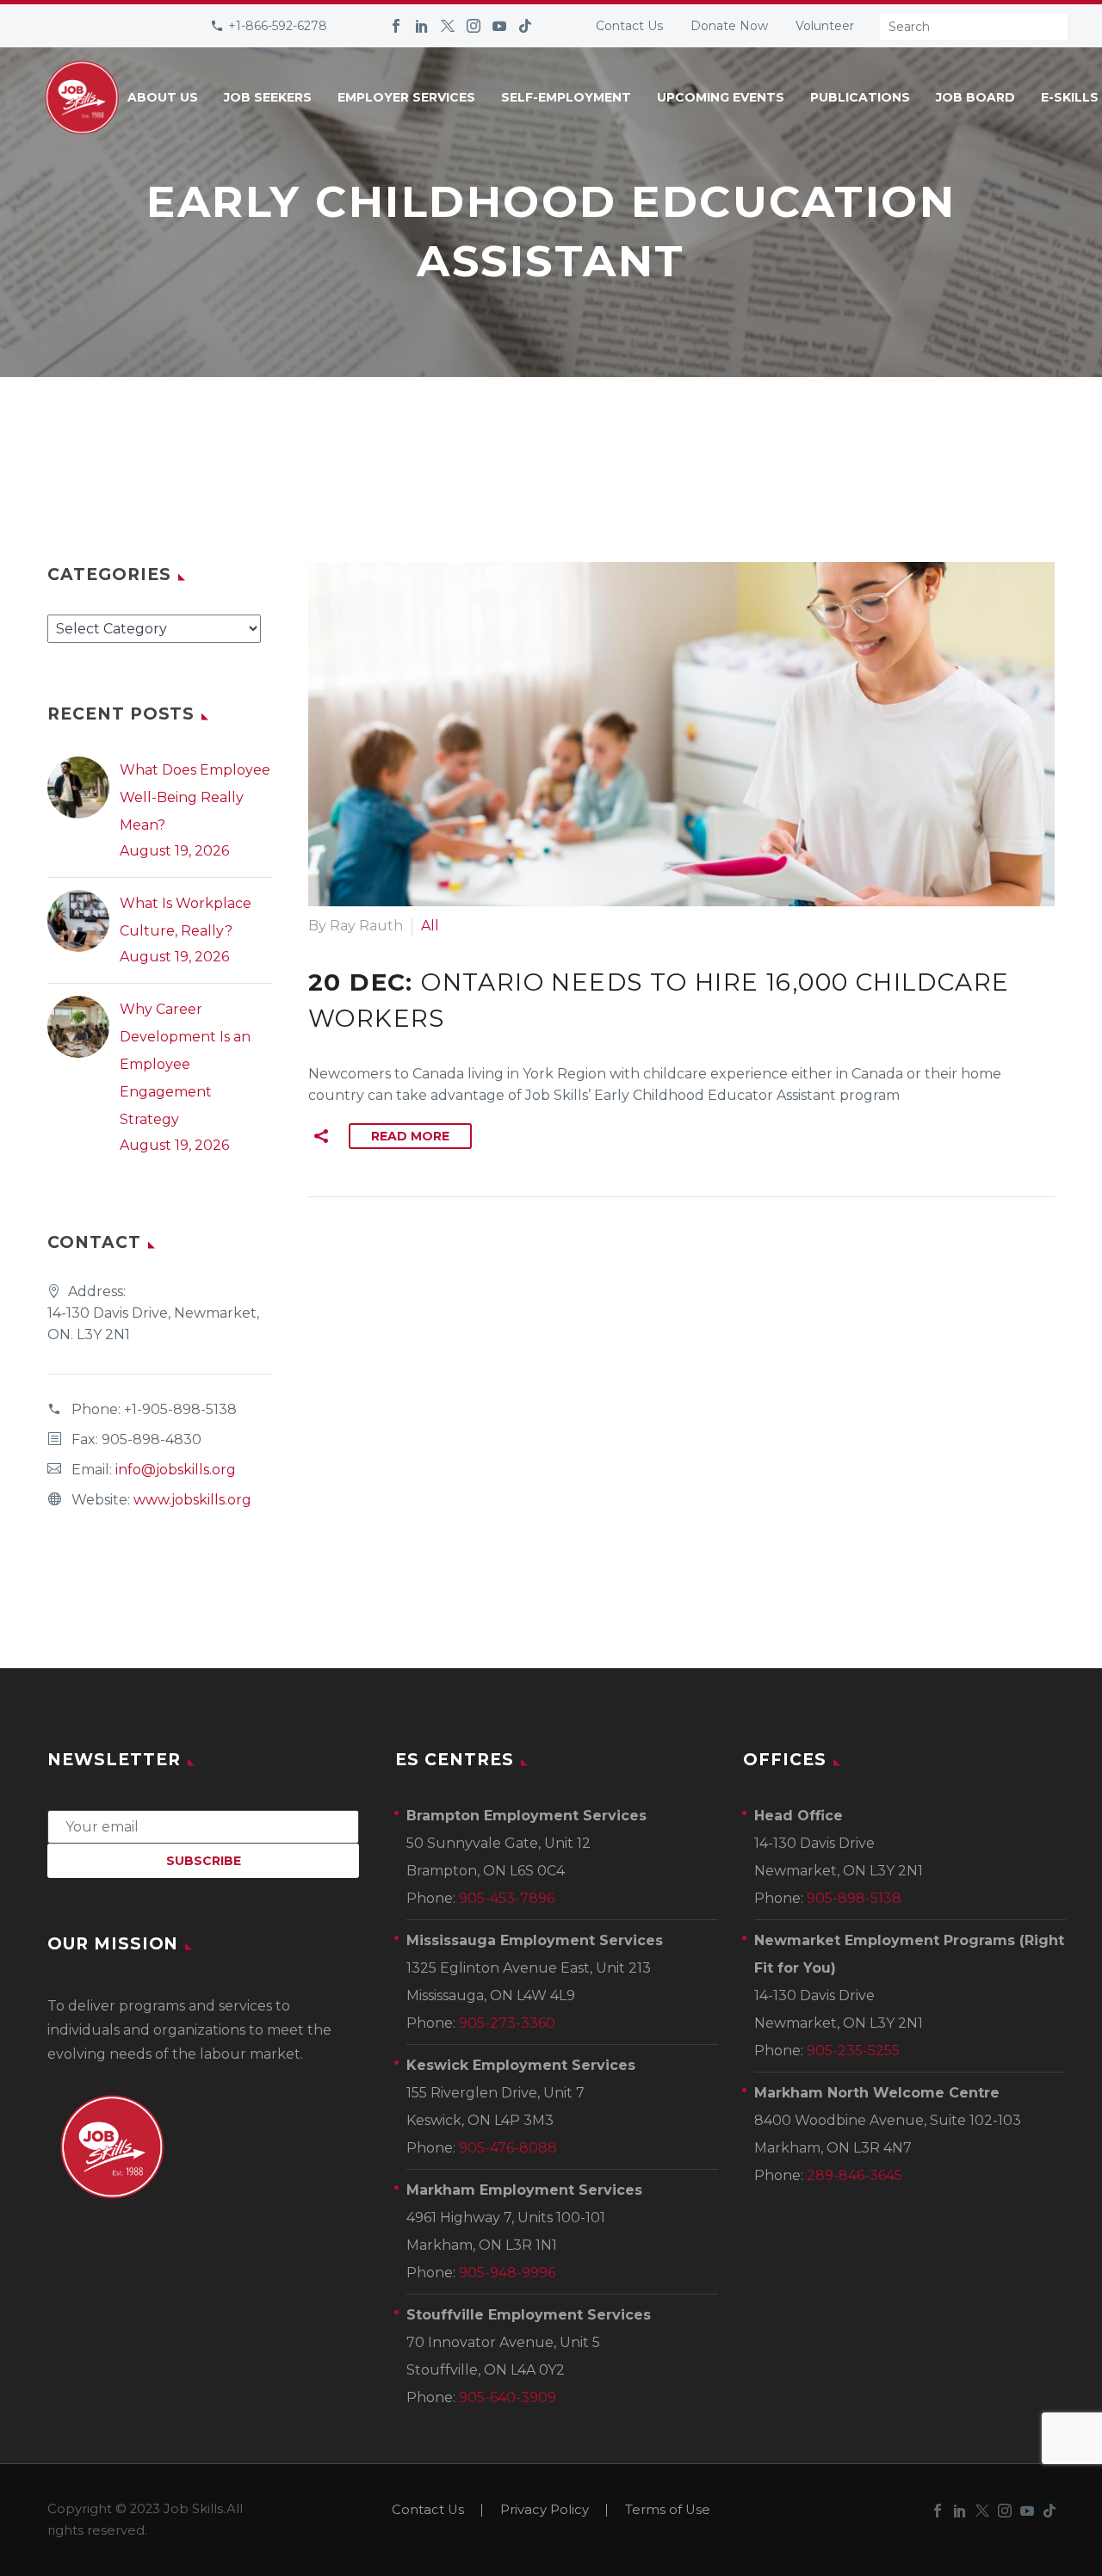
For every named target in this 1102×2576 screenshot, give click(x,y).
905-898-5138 (854, 1898)
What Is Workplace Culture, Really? (186, 917)
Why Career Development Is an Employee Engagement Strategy (185, 1064)
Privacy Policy (545, 2510)
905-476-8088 (508, 2148)
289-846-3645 (854, 2175)
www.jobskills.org (192, 1500)
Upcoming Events (721, 97)
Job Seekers (268, 97)
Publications (860, 97)
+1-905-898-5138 (180, 1409)
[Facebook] (396, 26)
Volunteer (825, 26)
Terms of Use (668, 2510)
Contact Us (629, 26)
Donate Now (729, 26)
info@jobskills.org (176, 1470)
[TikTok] (525, 26)
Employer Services (406, 97)
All (430, 926)
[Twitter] (448, 26)
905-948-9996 (507, 2273)
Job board (975, 97)
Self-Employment (566, 97)
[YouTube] (499, 26)
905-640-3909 (508, 2397)
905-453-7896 (507, 1898)
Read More (410, 1136)
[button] (321, 1136)
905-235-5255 (853, 2051)
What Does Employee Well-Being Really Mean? (195, 797)
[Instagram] (474, 26)
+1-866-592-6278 (278, 26)
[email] (203, 1826)
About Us (163, 97)
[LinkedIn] (422, 26)
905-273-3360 (507, 2023)
